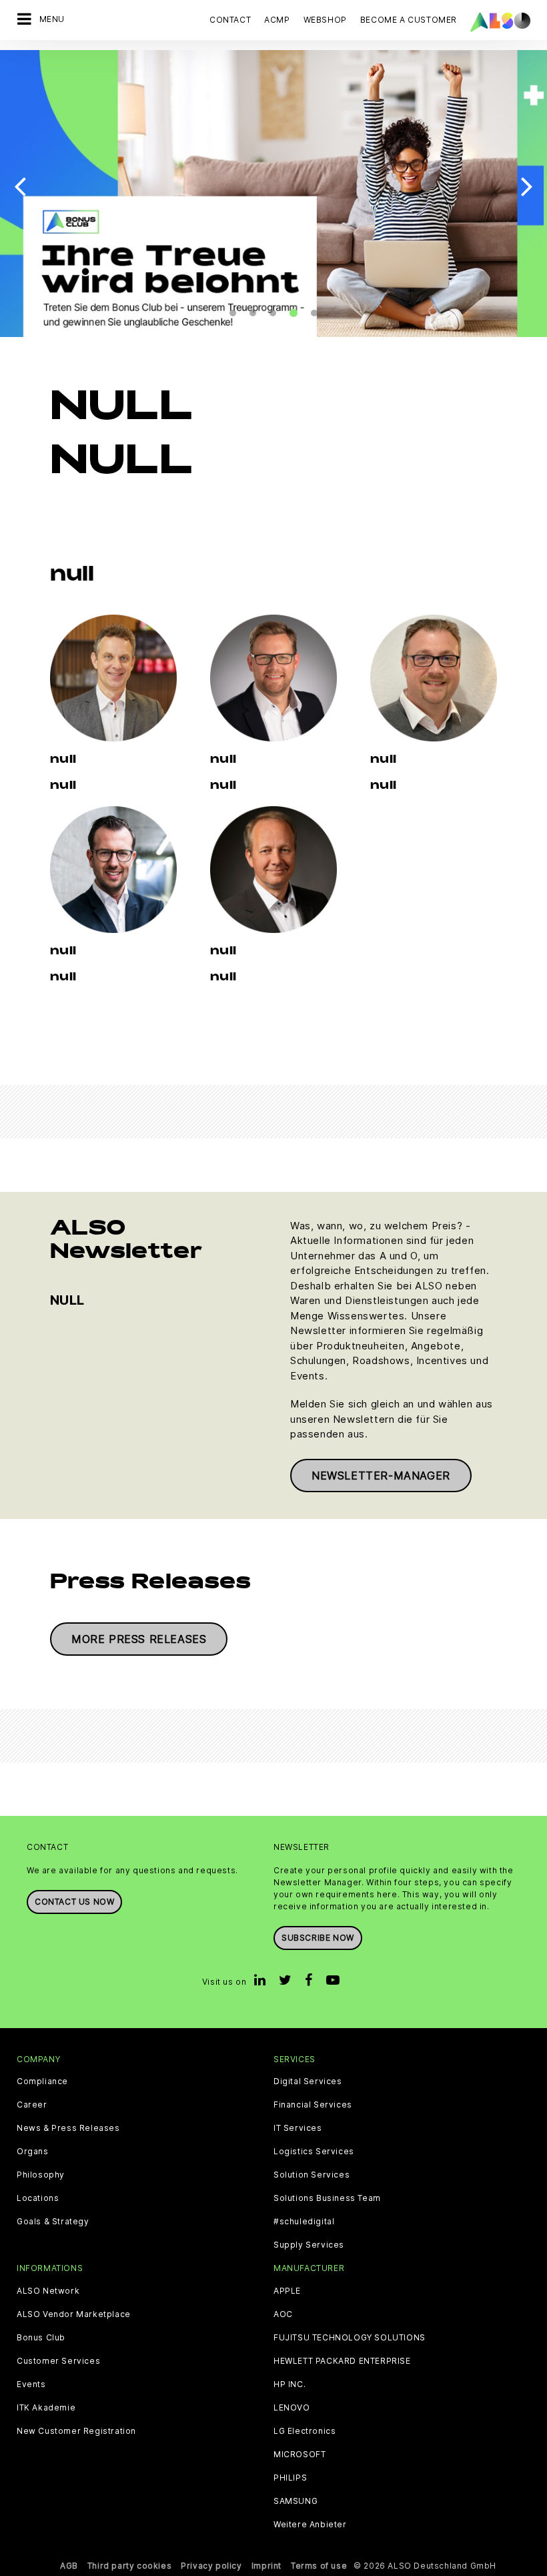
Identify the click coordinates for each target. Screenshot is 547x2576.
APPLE (287, 2291)
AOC (283, 2314)
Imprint (266, 2566)
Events (31, 2384)
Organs (33, 2152)
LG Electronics (305, 2431)
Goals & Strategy (53, 2222)
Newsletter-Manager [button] (381, 1476)
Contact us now (74, 1902)
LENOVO (292, 2408)
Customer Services (58, 2361)
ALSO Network (48, 2291)
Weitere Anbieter (310, 2525)
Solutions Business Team (327, 2198)
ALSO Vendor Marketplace (74, 2314)
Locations (38, 2198)
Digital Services (308, 2081)
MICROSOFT (300, 2455)
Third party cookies (129, 2566)
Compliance (42, 2081)
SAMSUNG (296, 2501)
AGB (69, 2566)
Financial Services (313, 2105)
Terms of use (319, 2566)
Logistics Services (314, 2152)
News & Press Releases (68, 2128)
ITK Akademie (46, 2408)
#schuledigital (304, 2222)
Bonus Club (41, 2338)
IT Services (298, 2128)
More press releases (139, 1639)
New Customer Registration (76, 2431)
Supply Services (309, 2245)
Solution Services (312, 2175)
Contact (230, 20)
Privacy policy (211, 2566)
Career (32, 2105)
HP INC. (290, 2384)
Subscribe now (318, 1938)
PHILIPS (290, 2478)
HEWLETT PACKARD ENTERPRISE (342, 2361)
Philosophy (41, 2175)
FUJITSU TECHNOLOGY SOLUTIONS (350, 2338)
